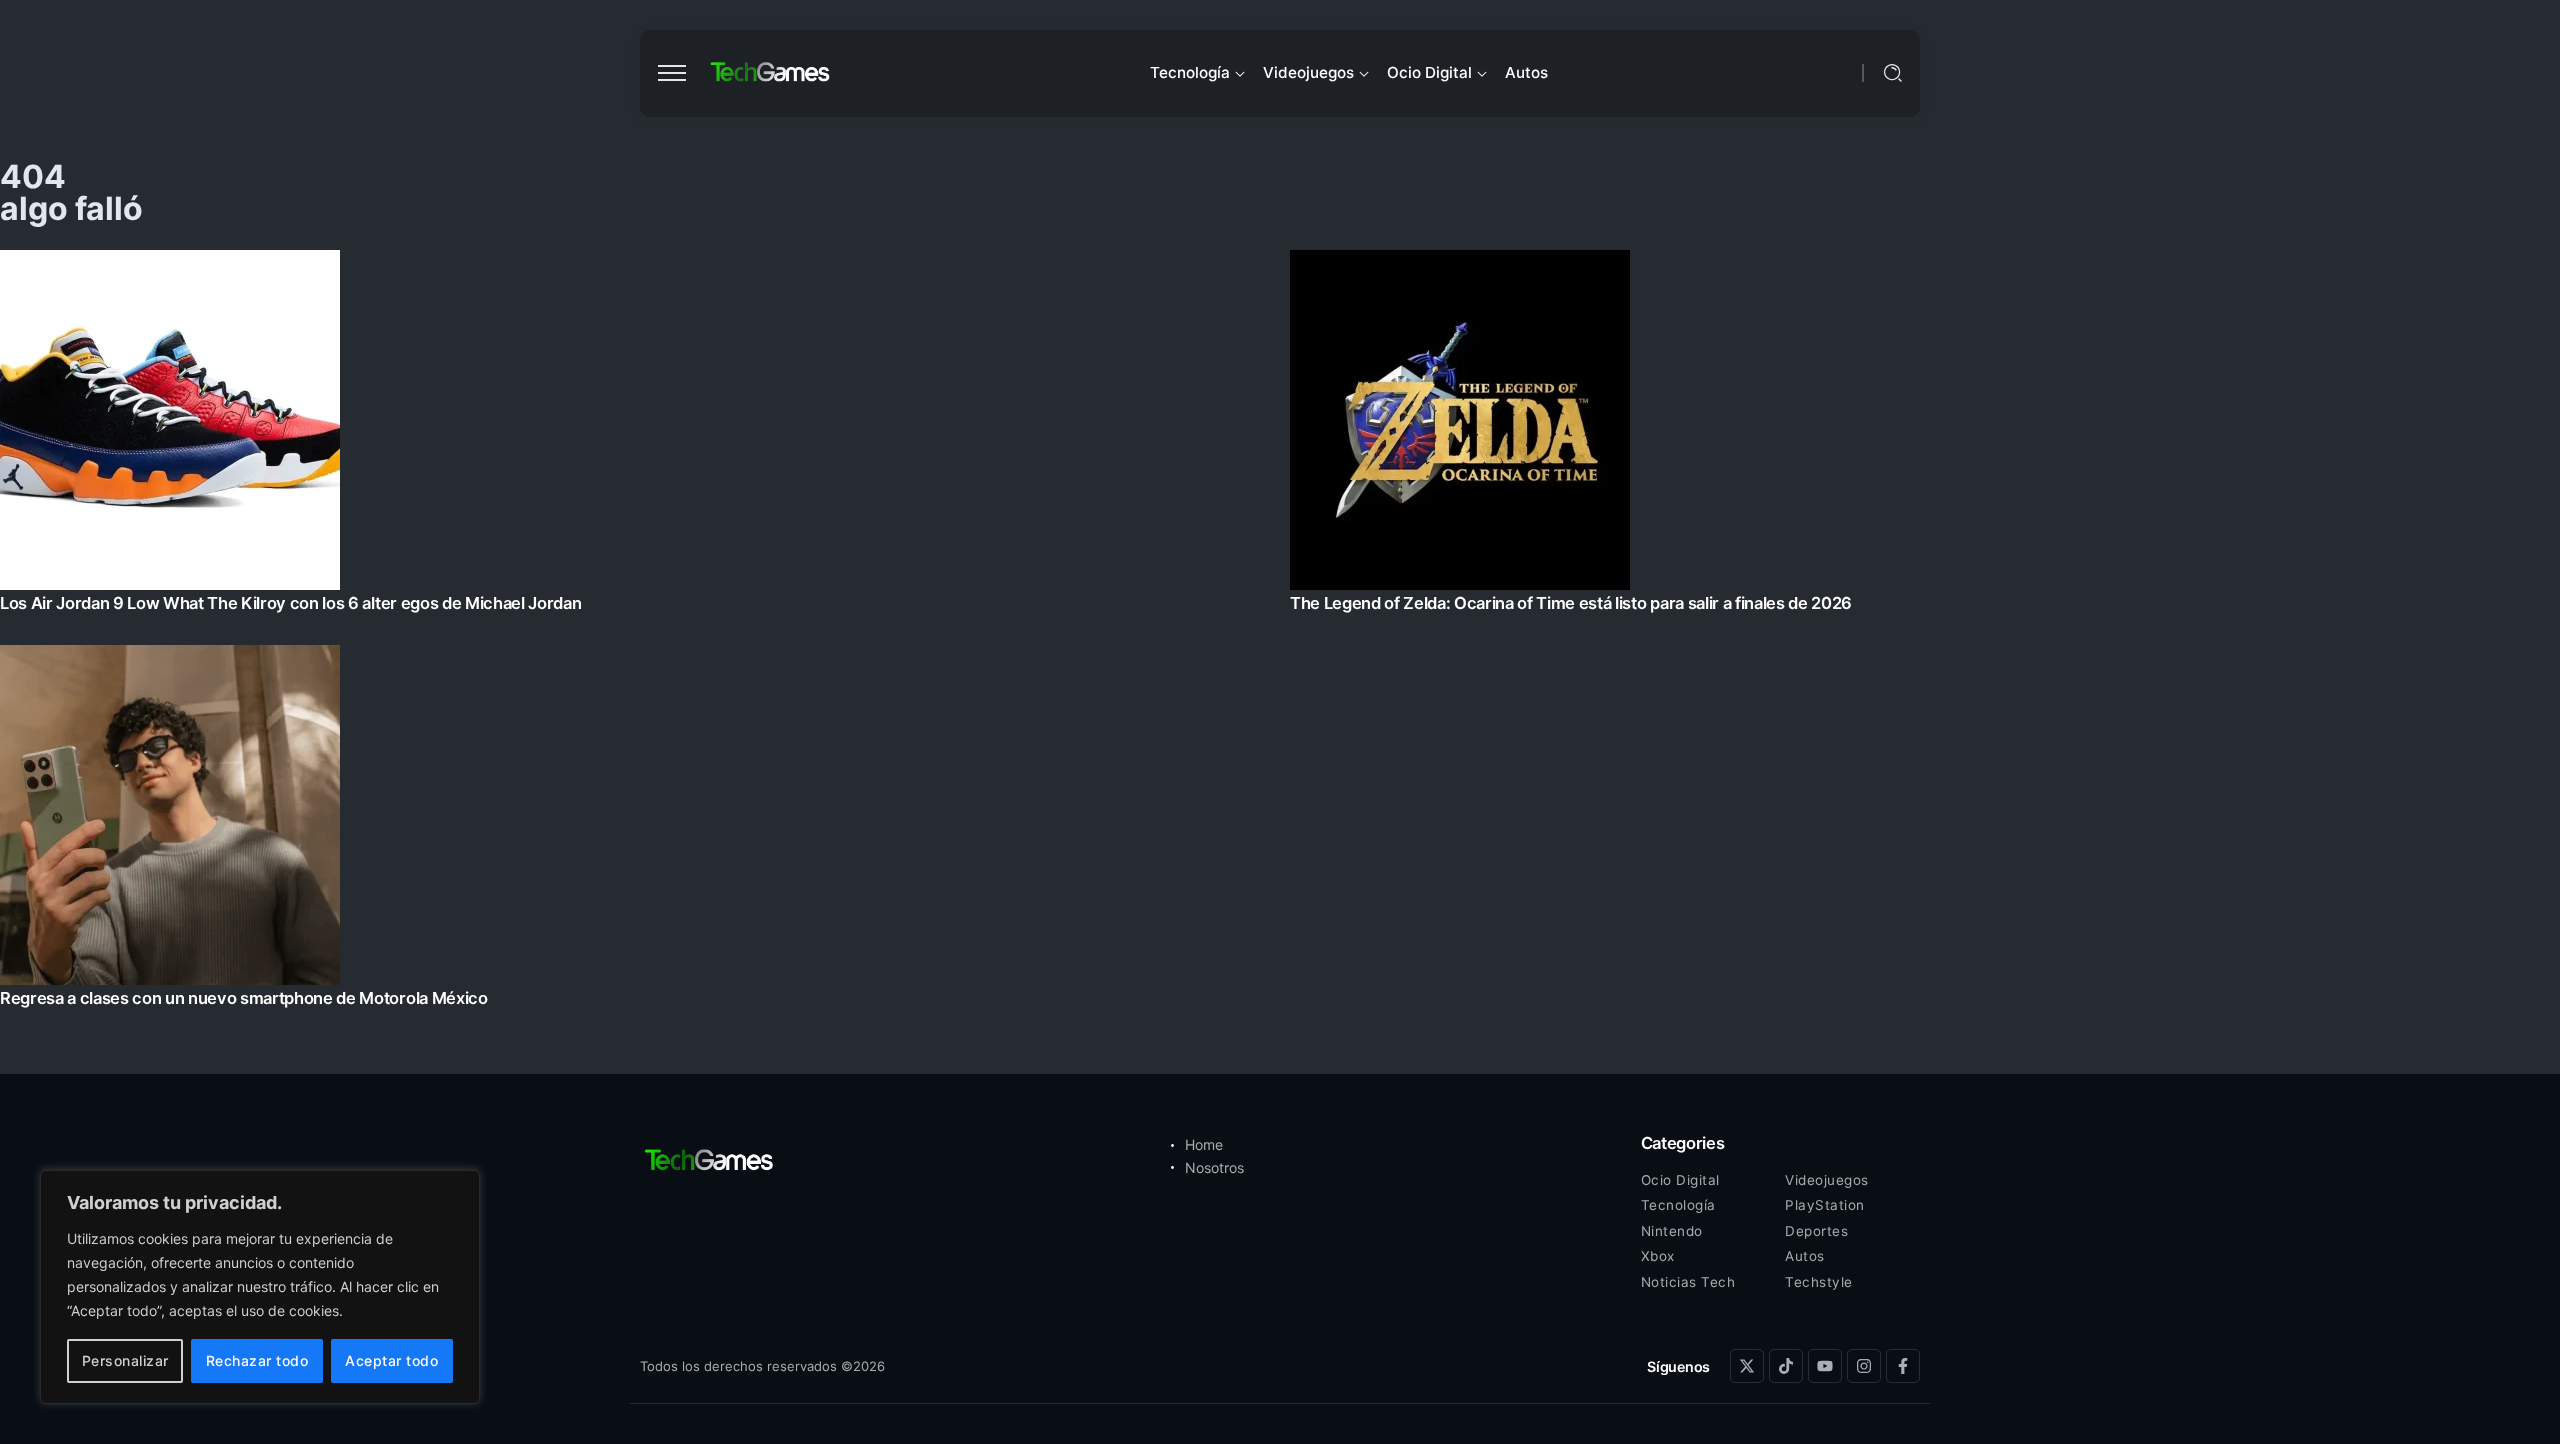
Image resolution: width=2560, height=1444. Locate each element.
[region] (260, 1287)
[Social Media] (1747, 1366)
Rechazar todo (257, 1360)
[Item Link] (1280, 634)
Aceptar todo (391, 1360)
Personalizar (125, 1360)
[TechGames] (771, 72)
